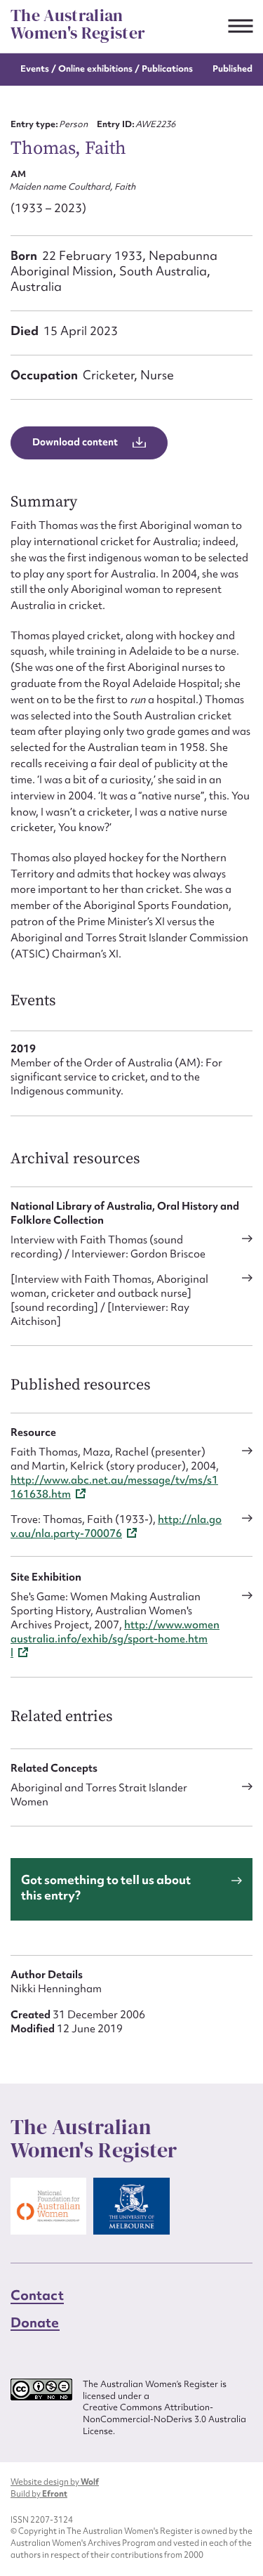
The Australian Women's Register (78, 24)
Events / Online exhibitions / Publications (107, 68)
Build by (39, 2494)
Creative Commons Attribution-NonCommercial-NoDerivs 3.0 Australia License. (164, 2419)
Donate (35, 2322)
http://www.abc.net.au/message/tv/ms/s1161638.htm (114, 1487)
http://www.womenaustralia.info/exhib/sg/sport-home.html (115, 1639)
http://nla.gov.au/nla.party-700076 (116, 1526)
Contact (37, 2295)
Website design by (55, 2482)
